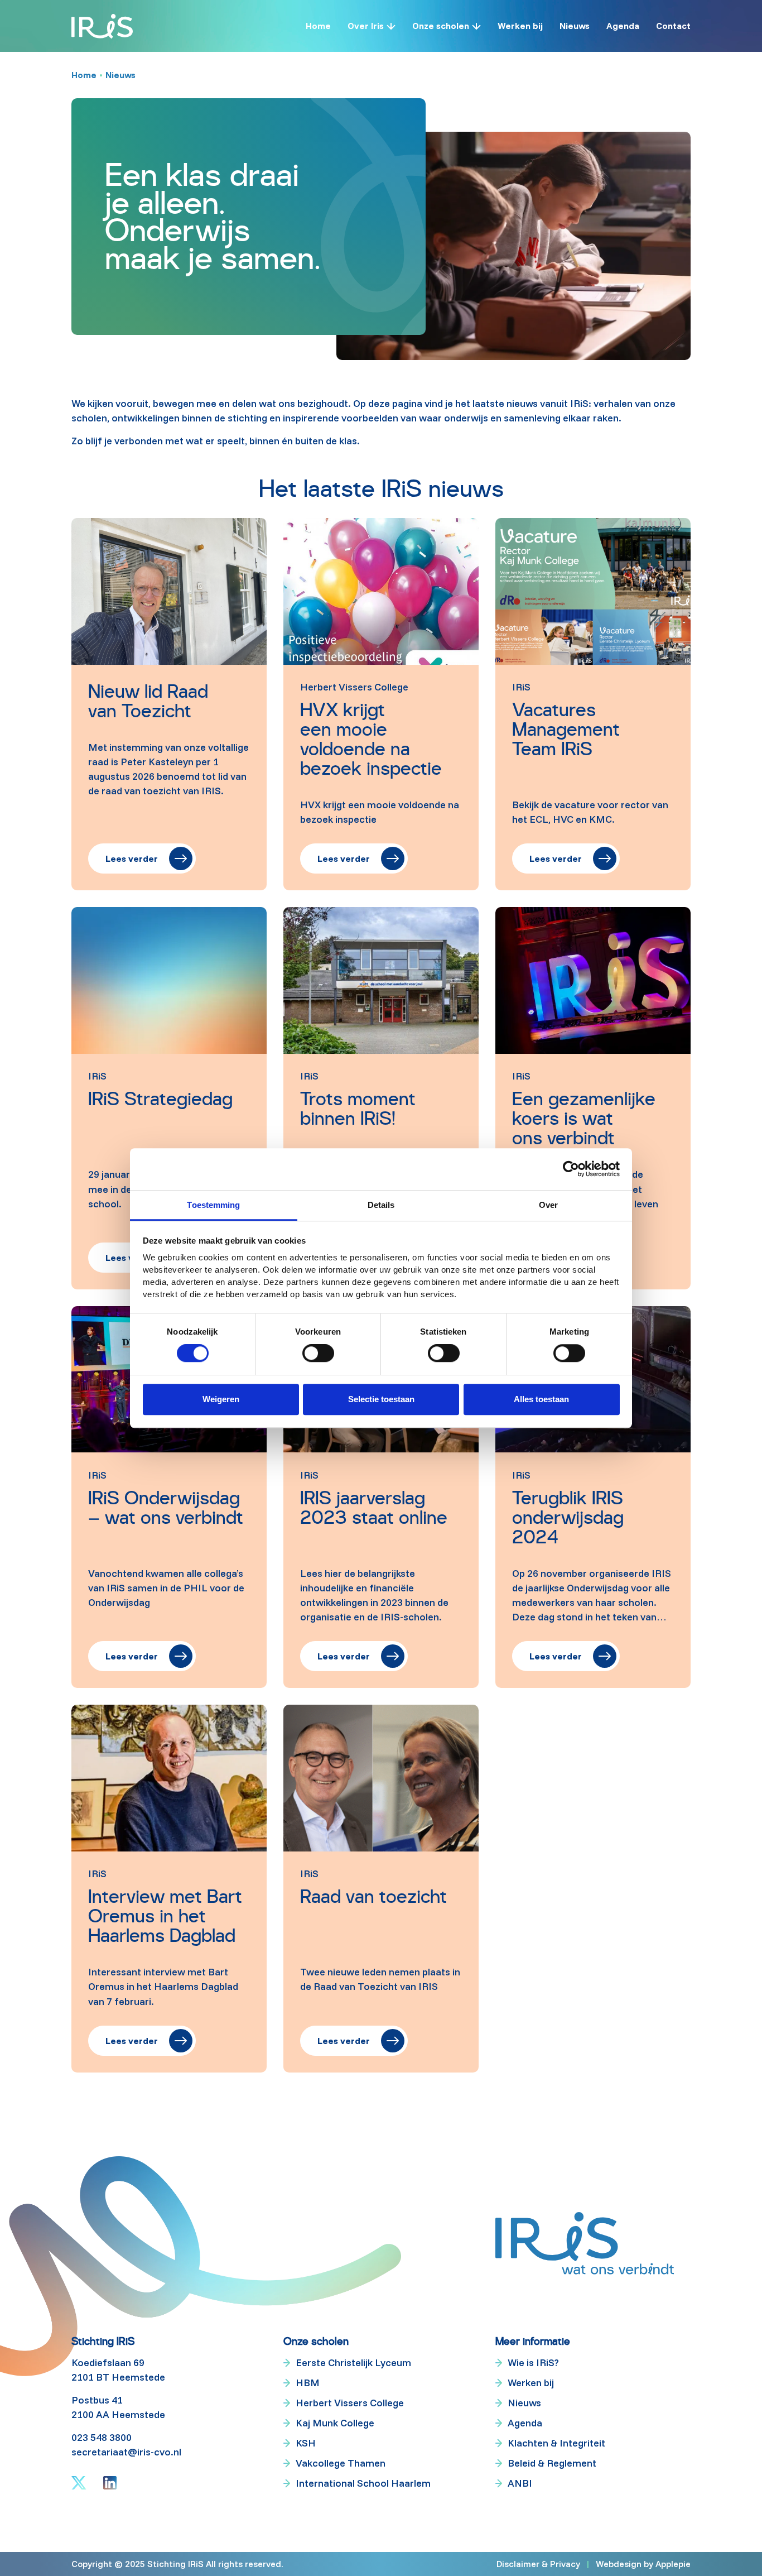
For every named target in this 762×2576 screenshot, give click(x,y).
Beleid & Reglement (552, 2463)
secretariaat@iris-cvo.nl (126, 2452)
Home (318, 26)
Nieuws (575, 26)
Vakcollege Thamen (341, 2463)
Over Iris (366, 26)
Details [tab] (381, 1205)
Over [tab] (548, 1205)
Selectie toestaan (381, 1399)
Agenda (623, 26)
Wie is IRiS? (533, 2362)
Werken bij (520, 26)
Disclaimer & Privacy (538, 2564)
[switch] (318, 1354)
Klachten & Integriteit (556, 2443)
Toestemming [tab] (213, 1205)
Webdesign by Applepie (643, 2563)
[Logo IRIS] (102, 26)
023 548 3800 (102, 2437)
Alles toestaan (541, 1399)
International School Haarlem (363, 2483)
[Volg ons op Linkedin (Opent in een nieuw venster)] (110, 2483)
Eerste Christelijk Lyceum (353, 2362)
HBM (308, 2383)
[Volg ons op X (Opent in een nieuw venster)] (79, 2483)
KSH (306, 2443)
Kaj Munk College (335, 2423)
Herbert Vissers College (350, 2403)
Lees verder (132, 858)
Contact (673, 26)
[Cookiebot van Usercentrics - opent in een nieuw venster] (571, 1169)
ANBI (520, 2483)
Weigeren (221, 1399)
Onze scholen (441, 26)
